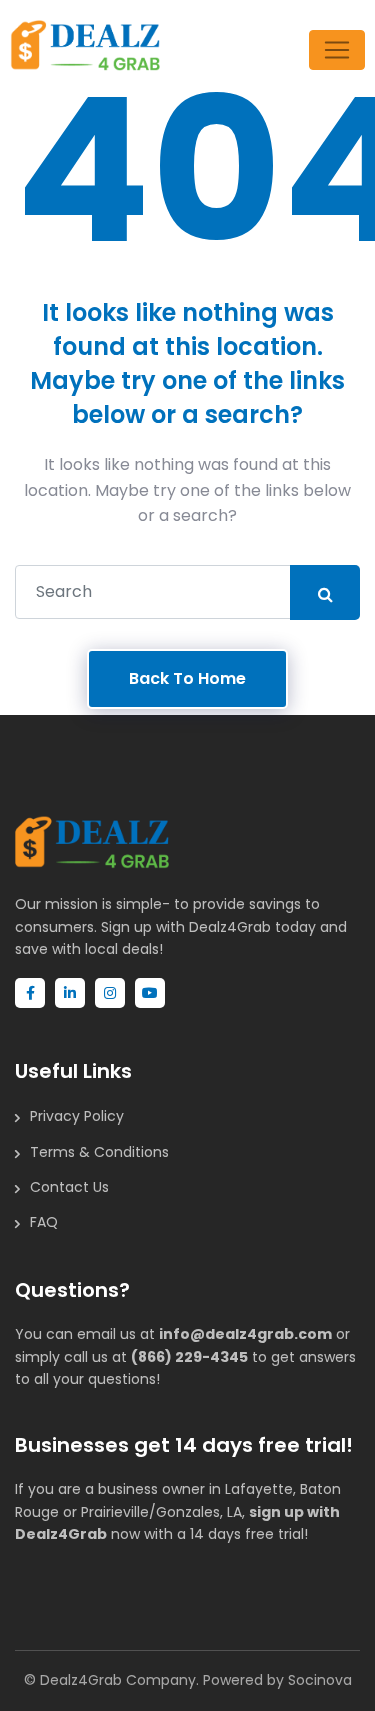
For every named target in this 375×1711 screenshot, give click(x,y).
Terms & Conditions (99, 1152)
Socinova (320, 1680)
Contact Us (69, 1187)
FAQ (44, 1222)
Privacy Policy (77, 1116)
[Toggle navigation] (337, 50)
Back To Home (187, 678)
